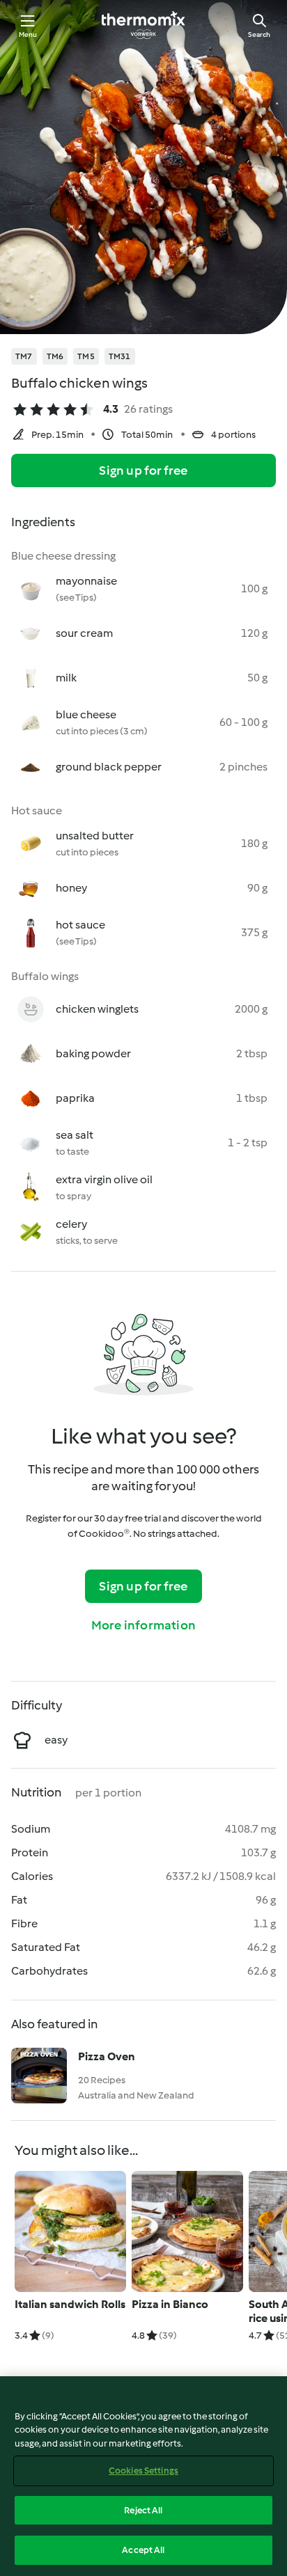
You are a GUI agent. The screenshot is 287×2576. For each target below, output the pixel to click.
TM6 (55, 356)
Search (259, 34)
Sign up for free (143, 471)
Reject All (143, 2510)
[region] (143, 2476)
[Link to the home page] (143, 25)
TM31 (120, 356)
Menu (28, 34)
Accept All (143, 2550)
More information (143, 1625)
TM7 (24, 356)
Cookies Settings (143, 2471)
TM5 (86, 356)
